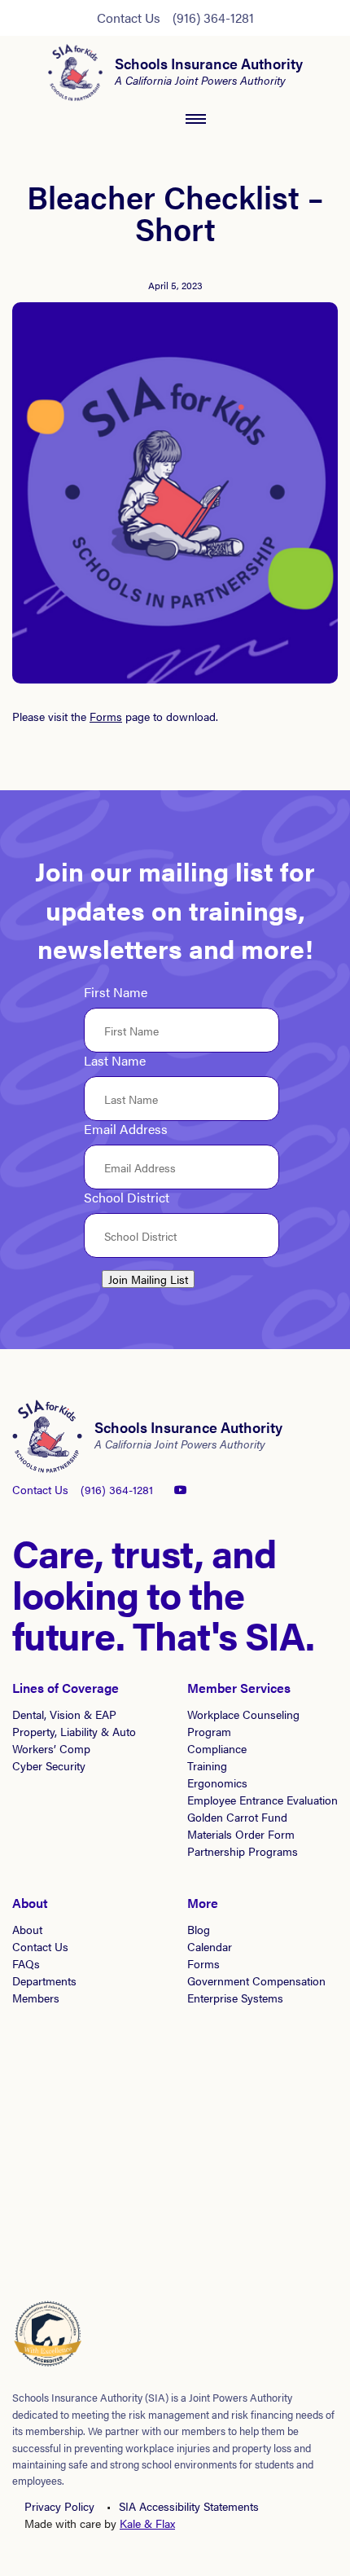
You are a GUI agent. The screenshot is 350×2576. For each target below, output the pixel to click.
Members (36, 1998)
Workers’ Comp (51, 1748)
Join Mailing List (148, 1279)
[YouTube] (181, 1489)
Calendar (210, 1946)
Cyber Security (49, 1765)
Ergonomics (217, 1783)
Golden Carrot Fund (237, 1817)
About (27, 1929)
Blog (199, 1929)
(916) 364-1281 (213, 18)
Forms (106, 716)
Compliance (217, 1748)
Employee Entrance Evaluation (262, 1800)
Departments (44, 1980)
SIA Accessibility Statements (189, 2506)
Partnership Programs (243, 1851)
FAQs (26, 1963)
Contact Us (129, 18)
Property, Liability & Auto (74, 1731)
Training (207, 1765)
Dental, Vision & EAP (64, 1714)
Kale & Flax (147, 2523)
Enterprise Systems (235, 1998)
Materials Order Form (241, 1834)
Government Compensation (256, 1980)
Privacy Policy (59, 2506)
